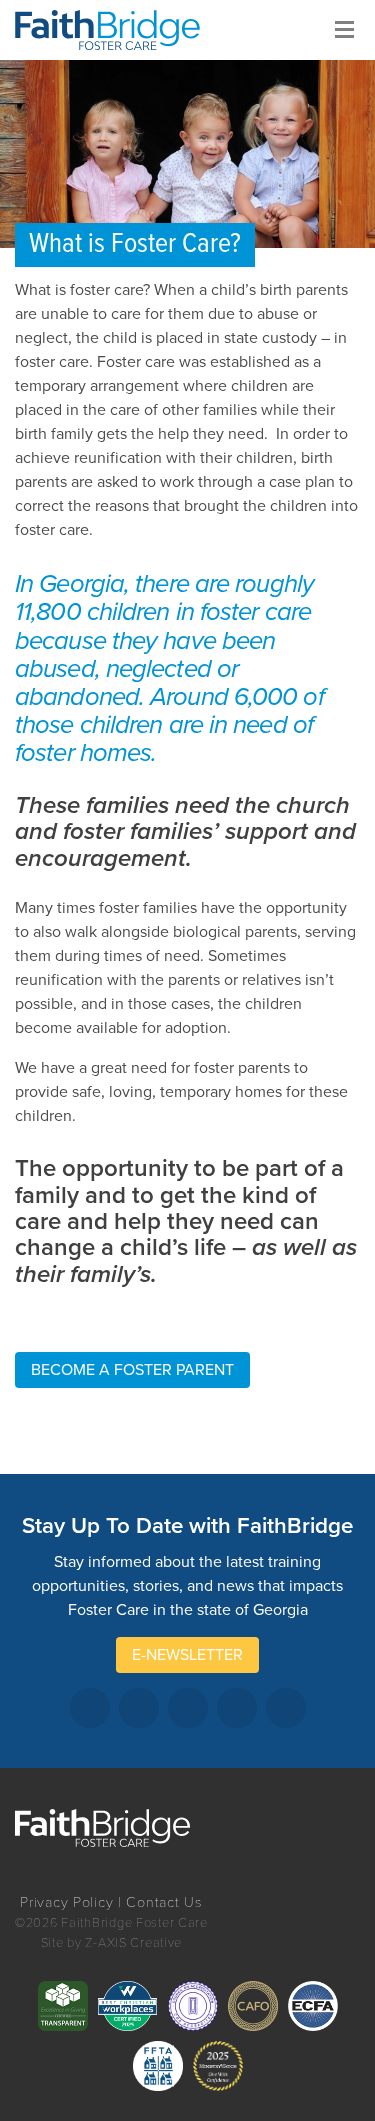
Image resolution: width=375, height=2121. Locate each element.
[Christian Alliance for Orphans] (253, 2006)
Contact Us (164, 1902)
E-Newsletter (187, 1655)
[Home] (115, 30)
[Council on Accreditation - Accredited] (193, 2006)
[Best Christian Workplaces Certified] (128, 2006)
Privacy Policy (66, 1902)
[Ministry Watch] (218, 2066)
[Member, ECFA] (313, 2006)
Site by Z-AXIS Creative (112, 1943)
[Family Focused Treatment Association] (158, 2066)
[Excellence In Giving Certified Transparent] (63, 2006)
